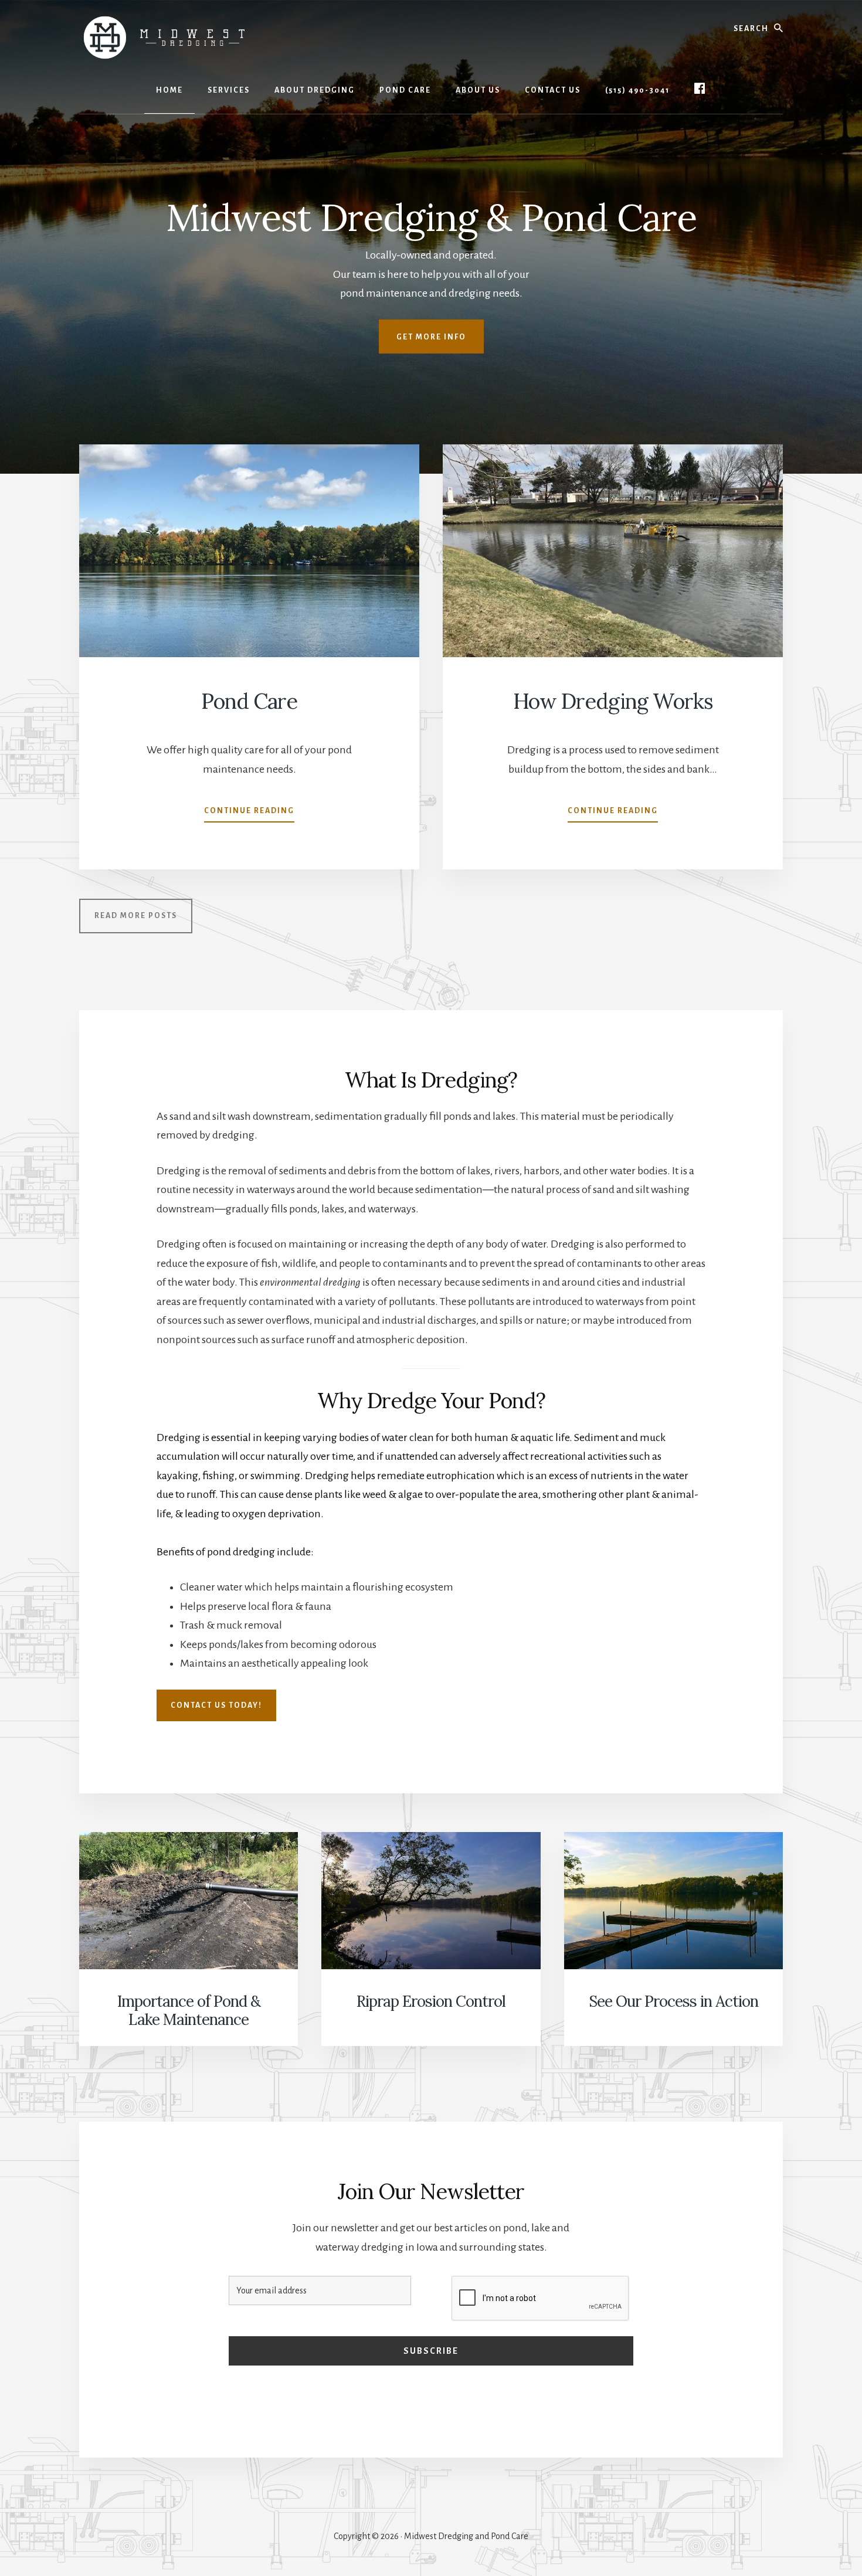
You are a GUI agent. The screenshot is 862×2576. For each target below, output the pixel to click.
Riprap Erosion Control (431, 2001)
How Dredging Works (613, 701)
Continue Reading (249, 814)
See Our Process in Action (673, 2001)
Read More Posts (136, 916)
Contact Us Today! (216, 1705)
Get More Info (431, 337)
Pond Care (249, 701)
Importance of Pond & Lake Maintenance (189, 2010)
